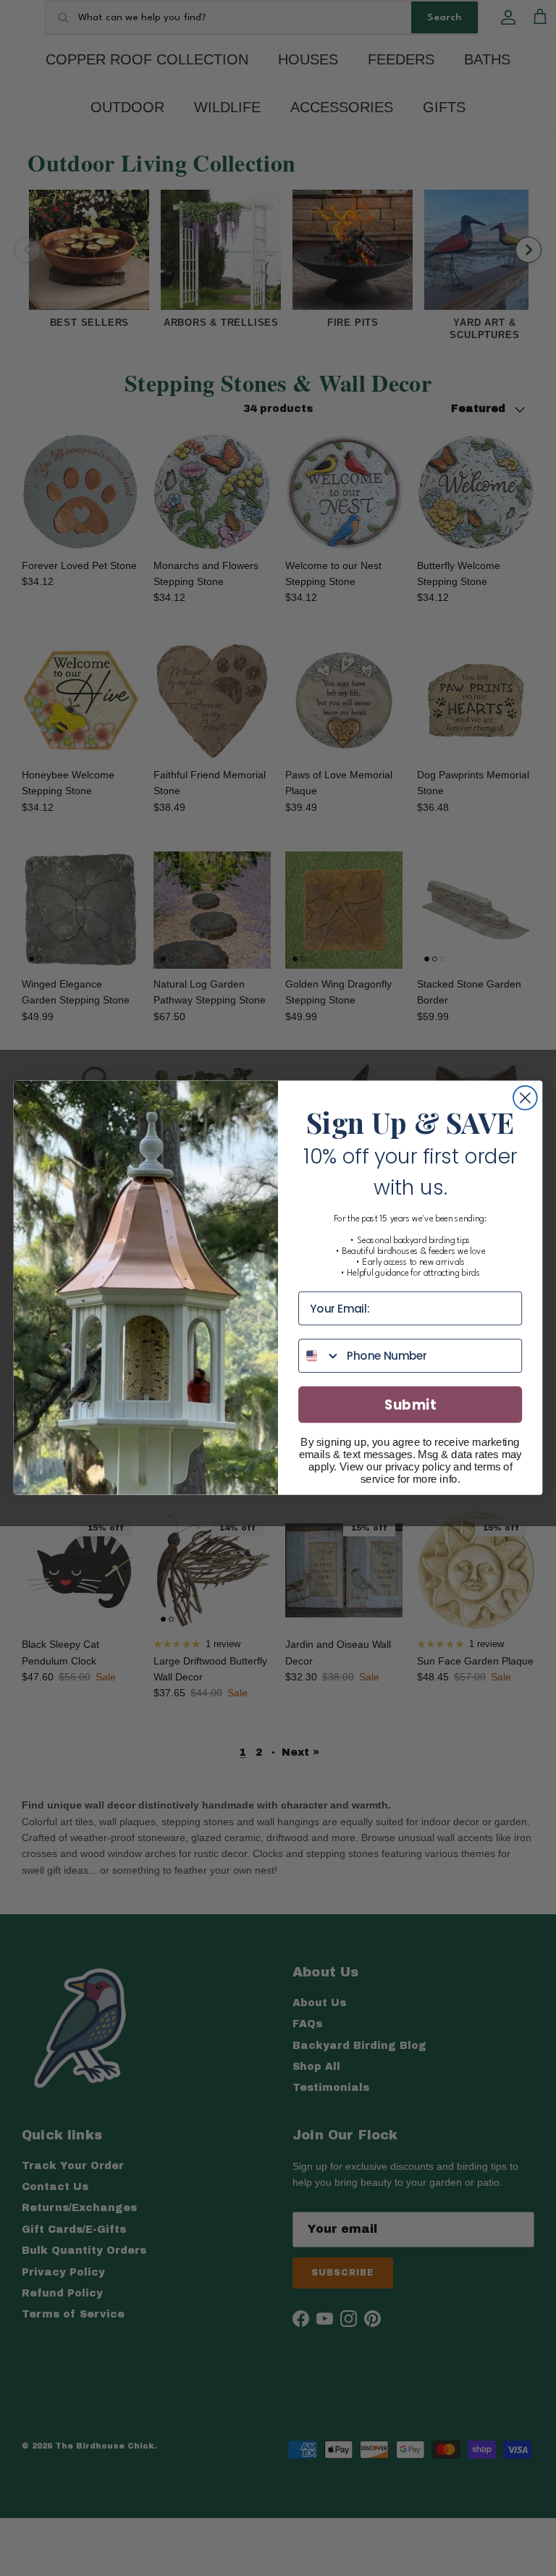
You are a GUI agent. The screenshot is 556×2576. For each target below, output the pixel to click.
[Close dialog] (525, 1098)
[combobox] (320, 1356)
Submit (410, 1405)
